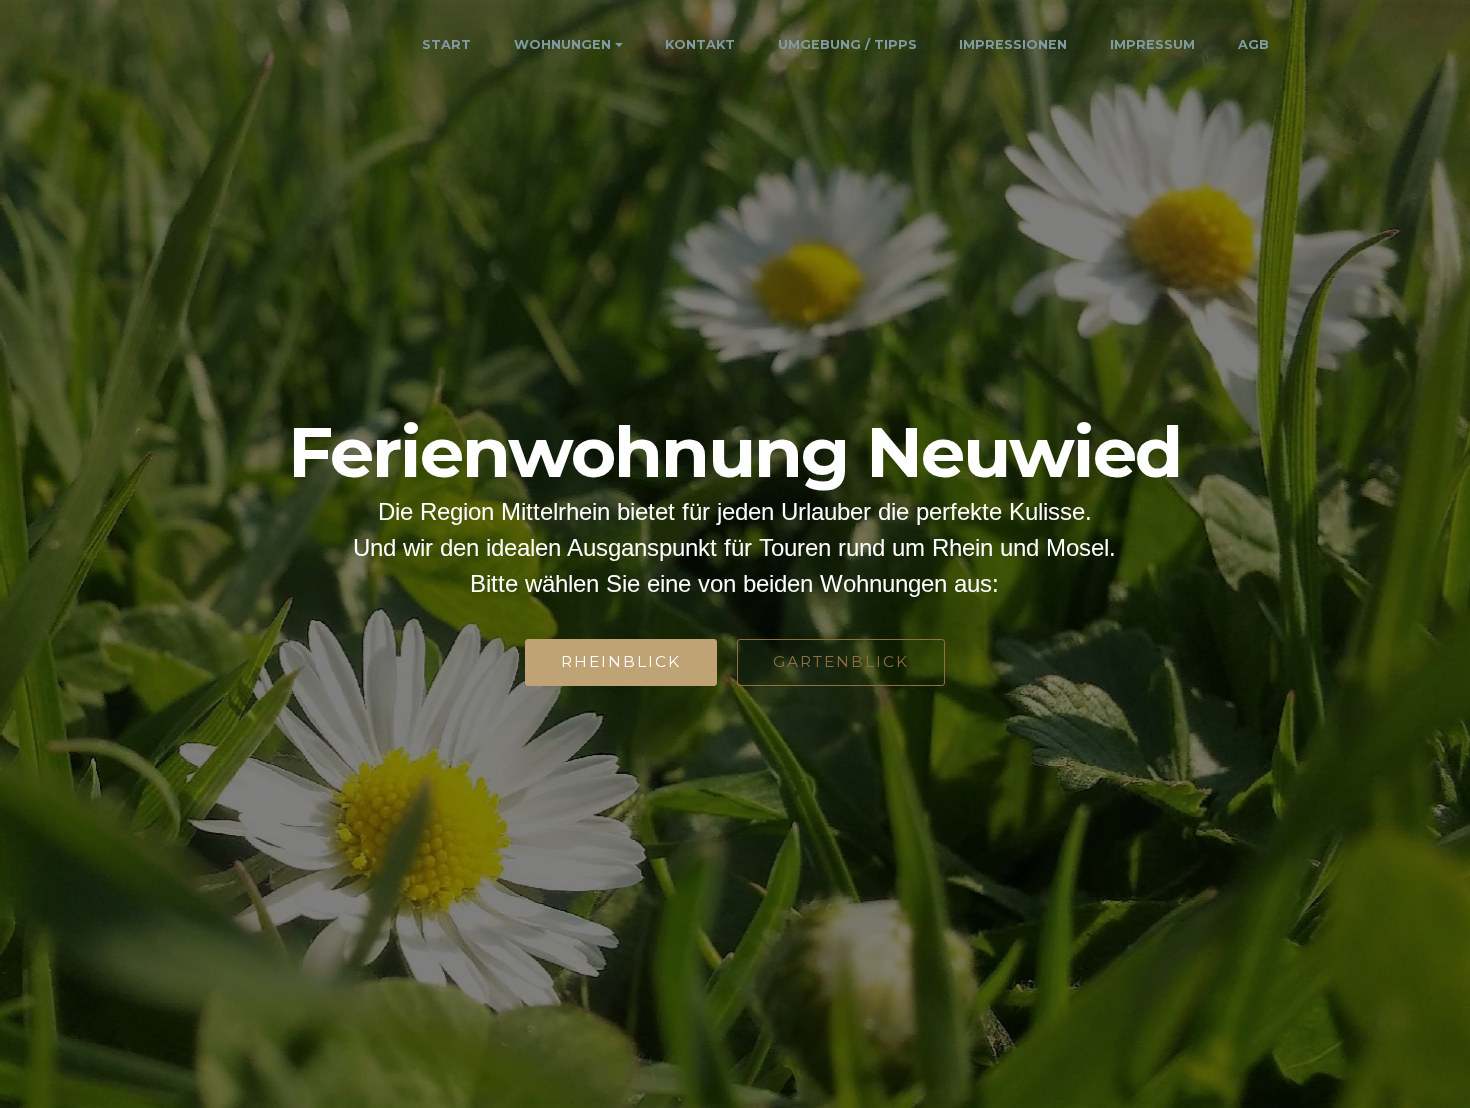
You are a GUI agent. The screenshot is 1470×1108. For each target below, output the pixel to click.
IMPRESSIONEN (1013, 44)
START (446, 44)
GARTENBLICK (841, 661)
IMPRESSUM (1152, 44)
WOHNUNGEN (562, 44)
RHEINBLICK (621, 661)
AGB (1253, 44)
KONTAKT (700, 44)
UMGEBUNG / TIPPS (847, 44)
